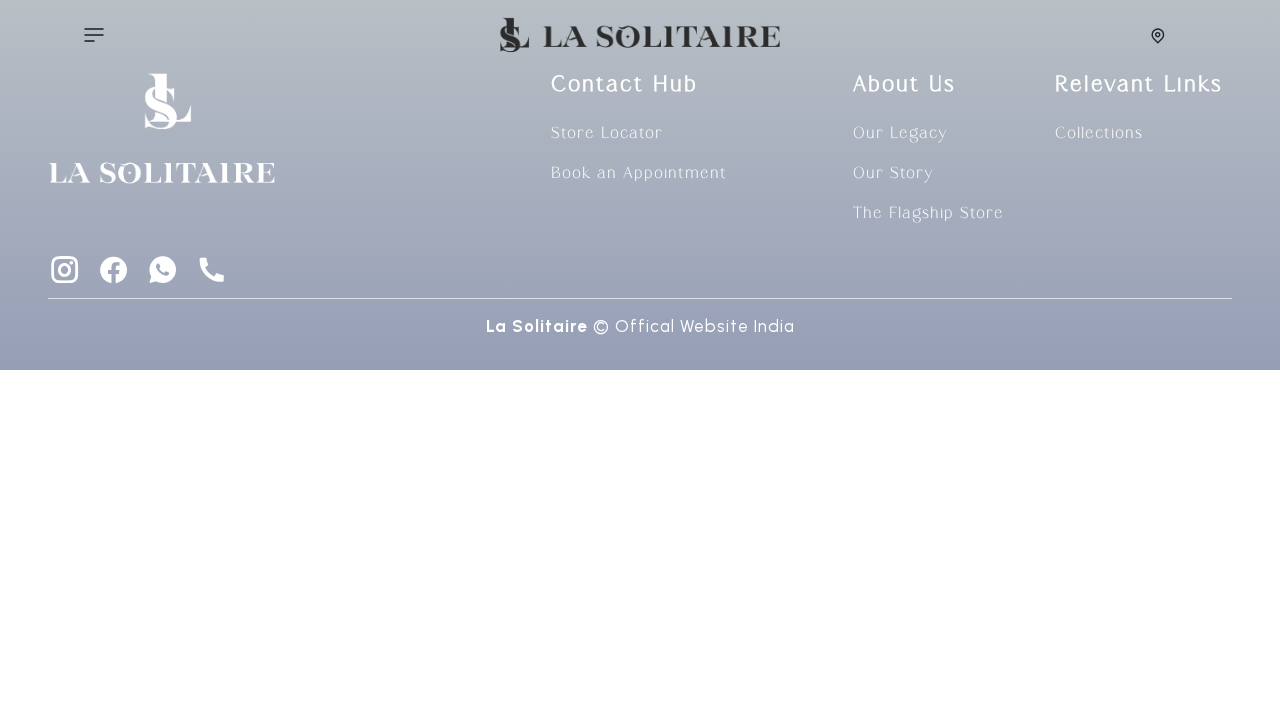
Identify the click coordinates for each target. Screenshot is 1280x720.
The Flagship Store (928, 213)
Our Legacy (900, 133)
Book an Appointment (639, 173)
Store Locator (607, 133)
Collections (1099, 133)
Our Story (893, 173)
